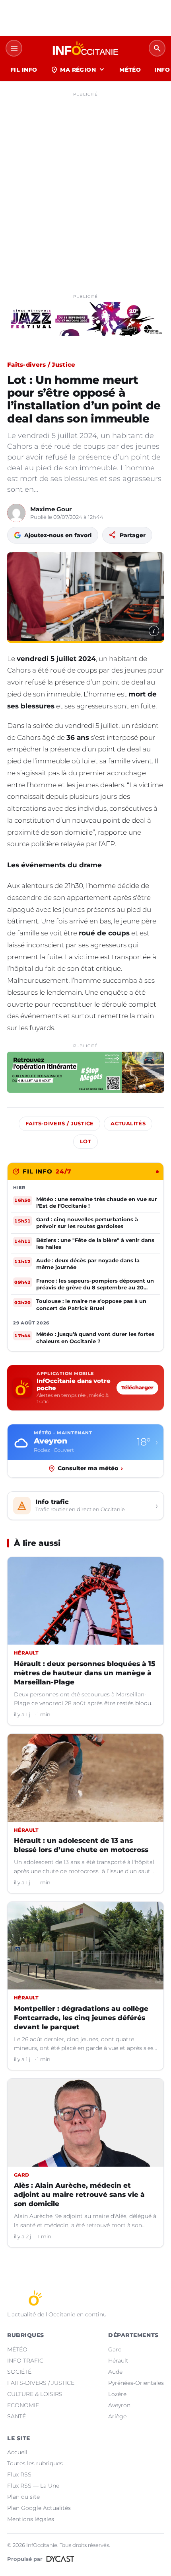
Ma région (78, 70)
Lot (85, 1141)
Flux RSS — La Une (33, 2486)
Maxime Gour (51, 509)
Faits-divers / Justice (41, 365)
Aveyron (119, 2405)
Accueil (17, 2452)
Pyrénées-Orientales (136, 2383)
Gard (115, 2349)
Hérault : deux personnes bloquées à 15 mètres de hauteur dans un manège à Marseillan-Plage (85, 1673)
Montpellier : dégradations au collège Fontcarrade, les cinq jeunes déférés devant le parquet (81, 2018)
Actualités (128, 1124)
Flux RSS (19, 2474)
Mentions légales (31, 2519)
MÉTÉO (130, 70)
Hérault (118, 2361)
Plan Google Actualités (39, 2508)
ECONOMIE (23, 2405)
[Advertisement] (85, 186)
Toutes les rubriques (35, 2463)
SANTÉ (17, 2416)
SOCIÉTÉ (19, 2372)
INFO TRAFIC (25, 2361)
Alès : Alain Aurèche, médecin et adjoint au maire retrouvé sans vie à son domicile (79, 2195)
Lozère (117, 2394)
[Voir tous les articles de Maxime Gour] (16, 513)
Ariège (117, 2416)
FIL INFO (24, 70)
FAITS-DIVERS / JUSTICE (41, 2383)
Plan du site (23, 2497)
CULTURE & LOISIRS (35, 2394)
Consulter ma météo (90, 1468)
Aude (115, 2372)
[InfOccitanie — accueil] (85, 48)
